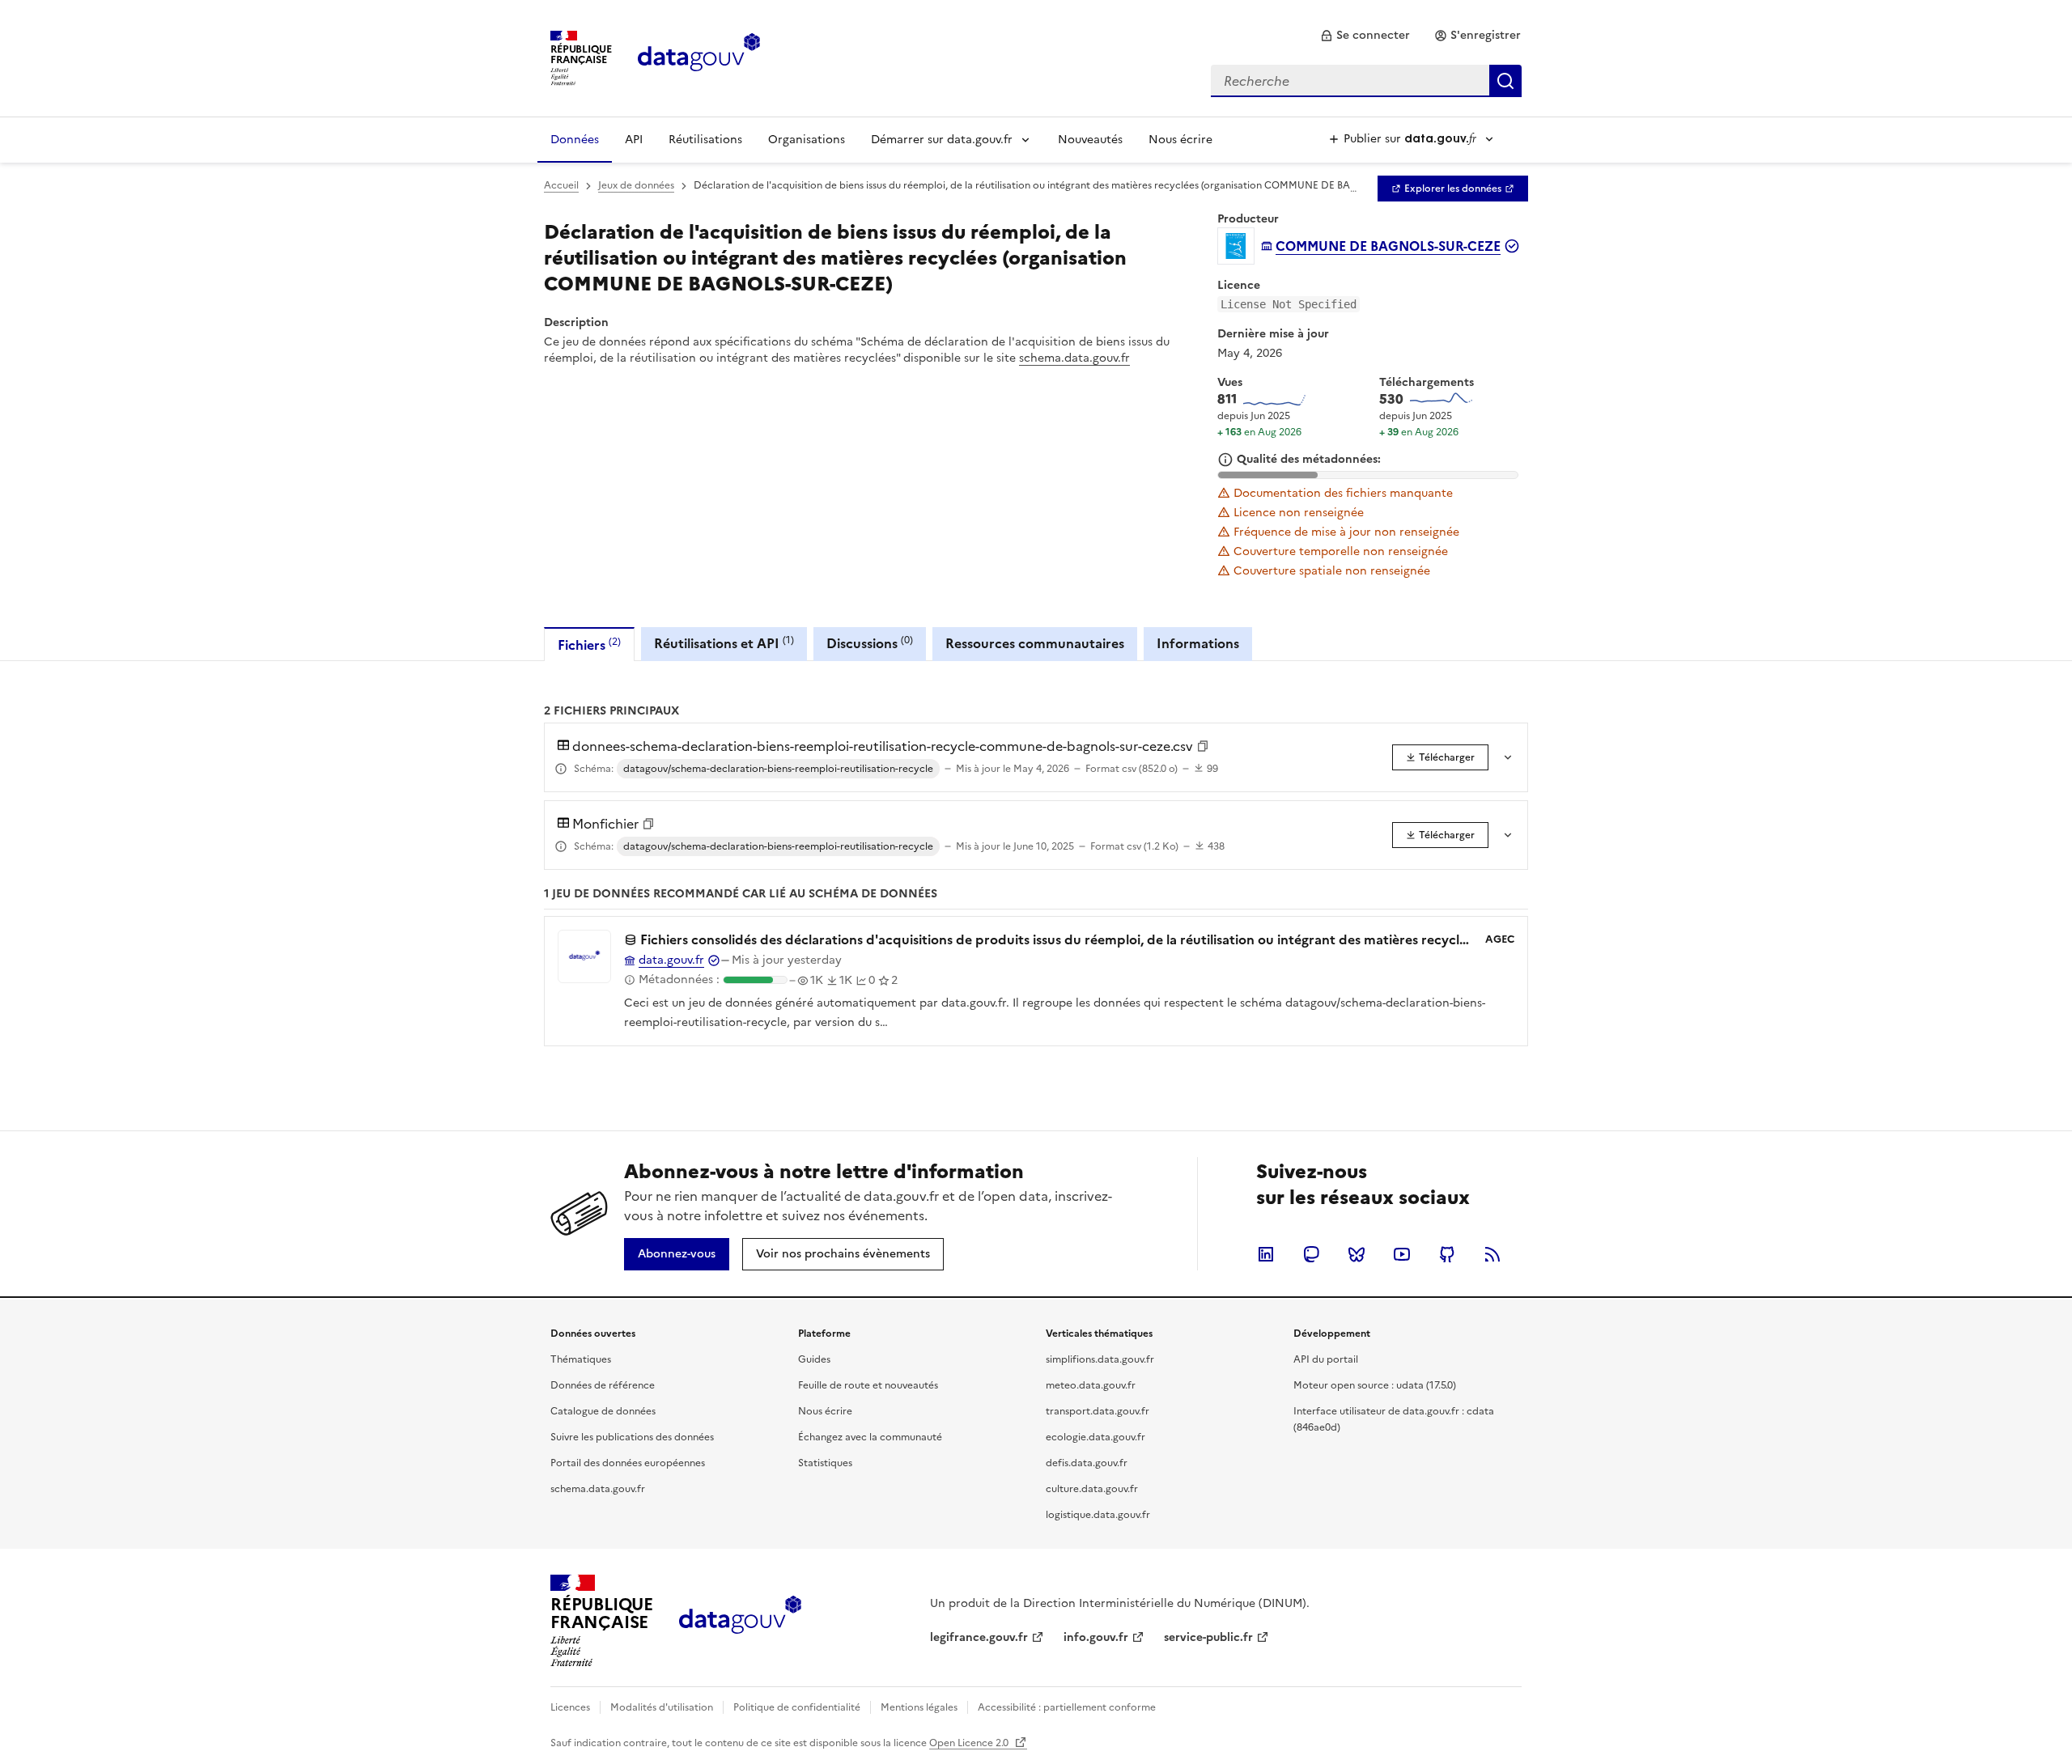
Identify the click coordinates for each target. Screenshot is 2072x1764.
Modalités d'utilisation (662, 1707)
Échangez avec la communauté (870, 1437)
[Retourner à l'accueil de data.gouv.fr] (699, 57)
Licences (570, 1707)
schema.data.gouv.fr (1074, 358)
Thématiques (581, 1359)
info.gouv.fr (1096, 1637)
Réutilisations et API (724, 643)
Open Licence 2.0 (970, 1743)
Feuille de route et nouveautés (868, 1385)
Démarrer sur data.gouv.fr (942, 140)
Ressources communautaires (1035, 643)
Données (575, 140)
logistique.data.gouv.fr (1098, 1515)
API (634, 140)
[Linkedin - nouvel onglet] (1266, 1254)
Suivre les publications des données (632, 1437)
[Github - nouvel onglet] (1447, 1254)
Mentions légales (919, 1707)
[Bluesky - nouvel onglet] (1357, 1254)
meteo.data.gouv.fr (1091, 1385)
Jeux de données (636, 185)
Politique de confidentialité (797, 1707)
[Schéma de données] (561, 769)
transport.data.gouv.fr (1098, 1411)
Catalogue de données (603, 1411)
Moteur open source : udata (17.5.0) (1375, 1385)
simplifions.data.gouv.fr (1100, 1359)
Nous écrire (1180, 140)
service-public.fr (1208, 1637)
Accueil (561, 185)
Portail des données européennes (628, 1463)
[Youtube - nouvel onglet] (1402, 1254)
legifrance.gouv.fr (979, 1637)
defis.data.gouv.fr (1087, 1463)
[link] (1365, 36)
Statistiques (825, 1463)
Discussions (870, 643)
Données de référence (603, 1385)
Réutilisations (705, 140)
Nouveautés (1090, 140)
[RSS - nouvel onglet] (1492, 1254)
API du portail (1326, 1359)
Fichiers (589, 645)
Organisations (807, 140)
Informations (1198, 643)
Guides (814, 1359)
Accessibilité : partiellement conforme (1067, 1707)
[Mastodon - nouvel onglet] (1311, 1254)
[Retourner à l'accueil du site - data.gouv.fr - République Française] (740, 1621)
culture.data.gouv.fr (1092, 1489)
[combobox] (1366, 81)
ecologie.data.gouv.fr (1095, 1437)
